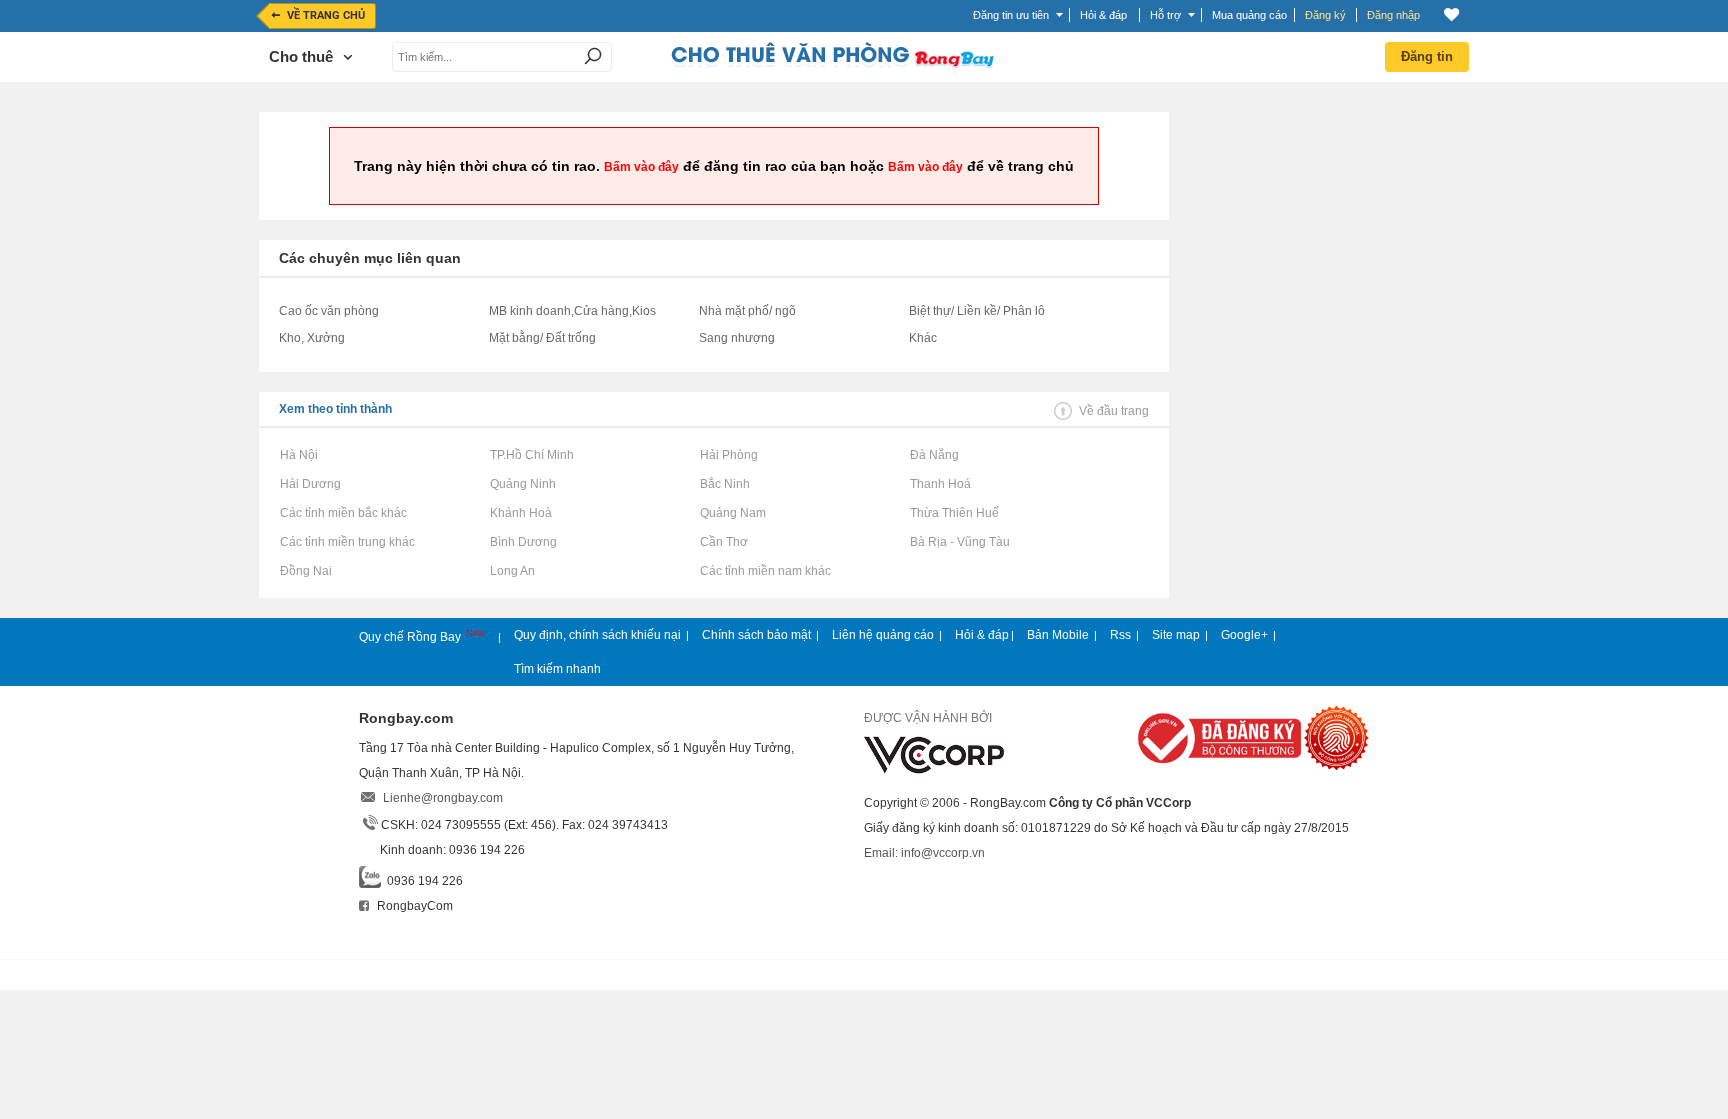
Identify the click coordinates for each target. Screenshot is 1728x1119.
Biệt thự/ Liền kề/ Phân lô (977, 311)
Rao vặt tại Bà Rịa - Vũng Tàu (959, 542)
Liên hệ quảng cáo (883, 635)
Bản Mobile (1058, 635)
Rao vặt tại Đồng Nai (305, 571)
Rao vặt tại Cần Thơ (723, 542)
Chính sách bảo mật (756, 635)
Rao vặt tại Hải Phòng (728, 455)
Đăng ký (1325, 15)
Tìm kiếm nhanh (557, 669)
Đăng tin (1427, 56)
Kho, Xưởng (312, 338)
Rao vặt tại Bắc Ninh (724, 484)
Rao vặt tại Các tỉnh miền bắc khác (343, 513)
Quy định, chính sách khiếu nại (597, 635)
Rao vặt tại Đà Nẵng (934, 455)
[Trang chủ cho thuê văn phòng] (832, 64)
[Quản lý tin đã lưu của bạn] (1451, 14)
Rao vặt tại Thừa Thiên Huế (954, 513)
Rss (1120, 635)
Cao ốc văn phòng (329, 311)
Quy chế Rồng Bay (411, 637)
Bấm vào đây (641, 167)
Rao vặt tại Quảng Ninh (522, 484)
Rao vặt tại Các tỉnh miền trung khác (347, 542)
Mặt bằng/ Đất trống (542, 338)
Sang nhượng (737, 338)
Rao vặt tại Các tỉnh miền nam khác (765, 571)
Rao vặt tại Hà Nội (298, 455)
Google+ (1244, 635)
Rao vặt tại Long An (512, 571)
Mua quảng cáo (1249, 15)
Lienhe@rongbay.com (443, 798)
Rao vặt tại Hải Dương (310, 484)
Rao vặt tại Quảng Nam (732, 513)
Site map (1176, 635)
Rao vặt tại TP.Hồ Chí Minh (531, 455)
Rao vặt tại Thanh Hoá (940, 484)
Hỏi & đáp (982, 635)
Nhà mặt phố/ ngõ (747, 311)
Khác (923, 338)
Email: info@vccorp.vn (924, 853)
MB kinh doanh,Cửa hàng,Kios (572, 311)
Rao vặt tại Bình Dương (523, 542)
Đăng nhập (1393, 15)
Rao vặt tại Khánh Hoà (520, 513)
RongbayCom (413, 906)
